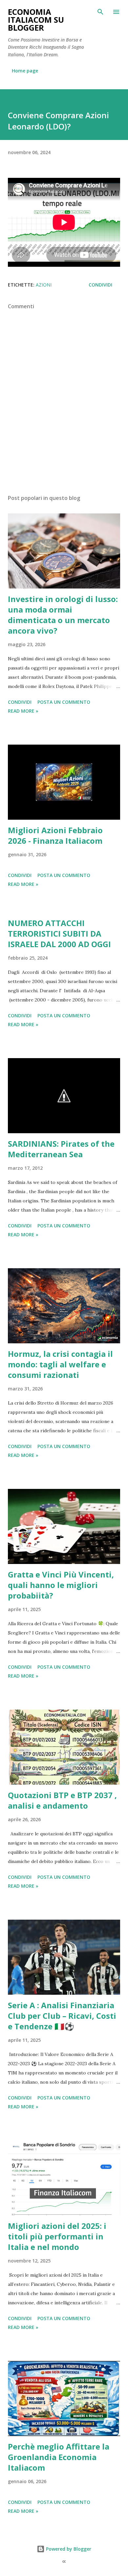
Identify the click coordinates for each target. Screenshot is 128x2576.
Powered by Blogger (68, 2549)
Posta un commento (64, 702)
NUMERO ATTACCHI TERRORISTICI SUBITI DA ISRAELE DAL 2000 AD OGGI (59, 933)
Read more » (23, 711)
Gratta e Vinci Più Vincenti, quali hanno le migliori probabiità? (61, 1585)
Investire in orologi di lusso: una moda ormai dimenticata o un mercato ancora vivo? (63, 615)
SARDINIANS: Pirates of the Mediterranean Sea (61, 1149)
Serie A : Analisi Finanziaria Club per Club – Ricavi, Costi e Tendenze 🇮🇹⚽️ (62, 2016)
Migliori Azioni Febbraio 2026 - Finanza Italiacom (55, 835)
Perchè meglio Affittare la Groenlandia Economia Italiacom (59, 2457)
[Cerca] (100, 12)
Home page (25, 71)
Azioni (44, 285)
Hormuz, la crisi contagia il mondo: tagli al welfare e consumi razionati (60, 1364)
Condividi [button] (100, 285)
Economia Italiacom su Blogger (36, 20)
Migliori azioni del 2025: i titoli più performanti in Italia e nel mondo (57, 2236)
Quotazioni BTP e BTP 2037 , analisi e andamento (62, 1800)
